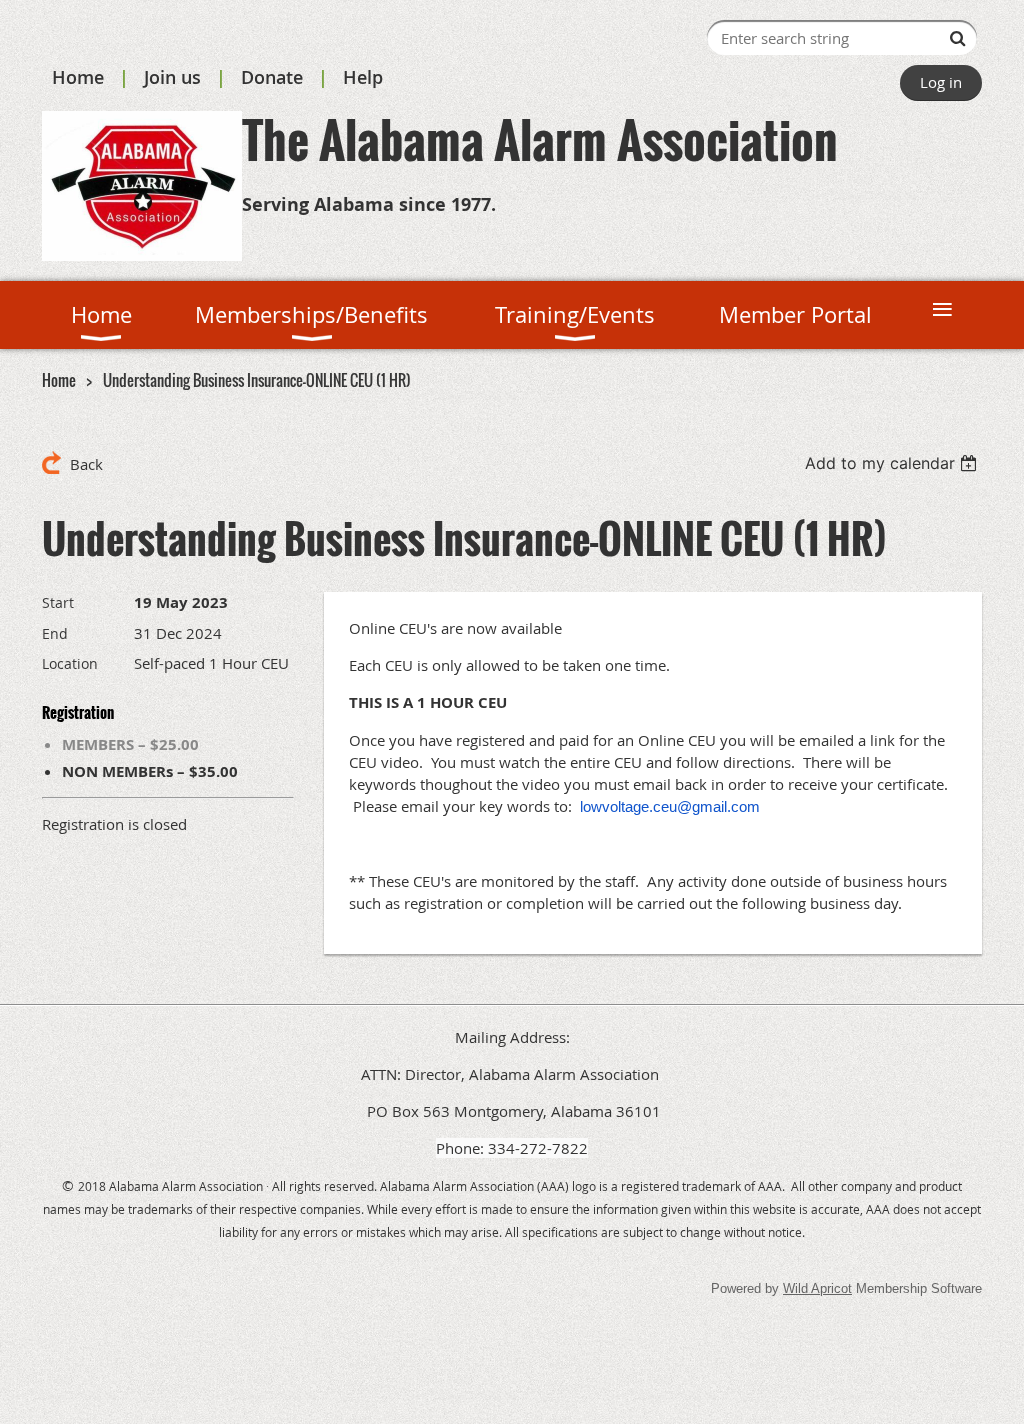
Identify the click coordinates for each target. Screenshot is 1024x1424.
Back (86, 464)
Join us (172, 77)
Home (78, 77)
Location (70, 663)
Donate (272, 77)
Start (58, 602)
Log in (941, 82)
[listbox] (893, 463)
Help (363, 77)
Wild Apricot (817, 1288)
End (55, 633)
